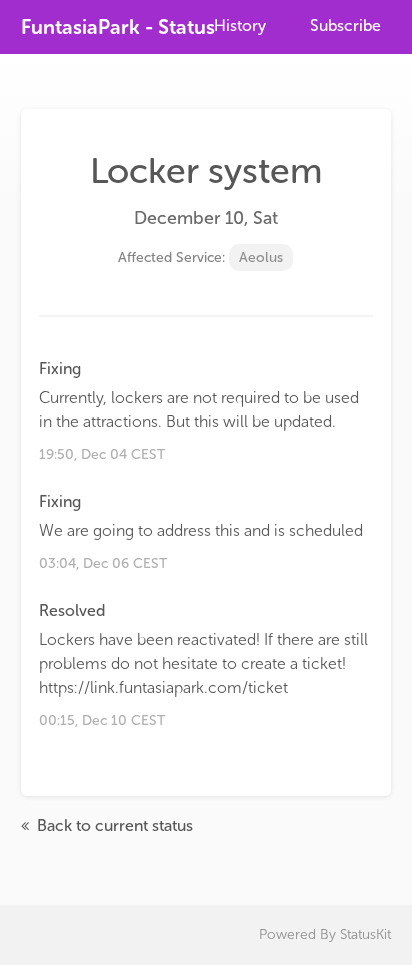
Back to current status (113, 825)
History (240, 25)
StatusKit (365, 934)
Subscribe (345, 25)
